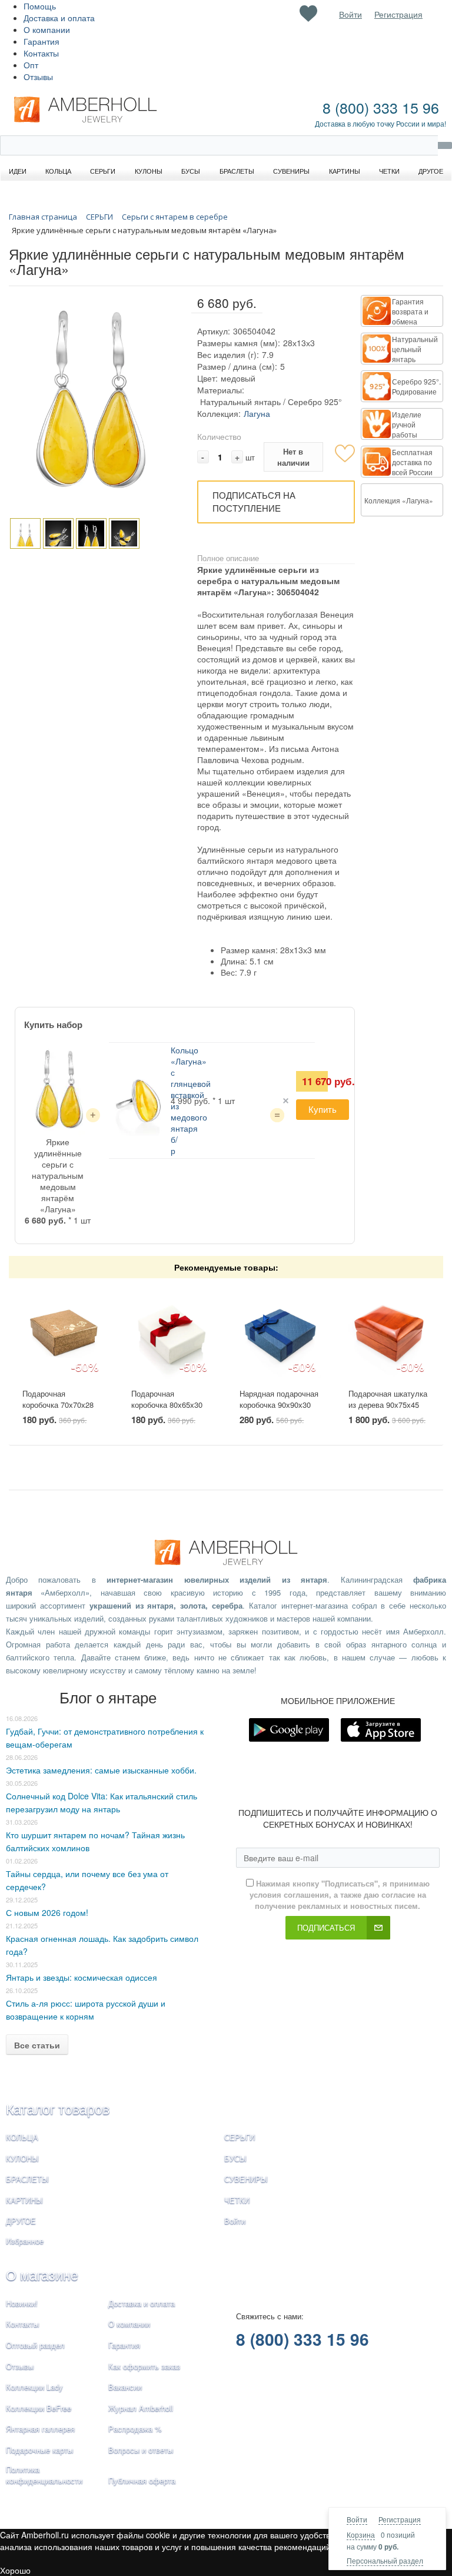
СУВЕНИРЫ (246, 2179)
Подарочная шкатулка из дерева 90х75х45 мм (388, 1404)
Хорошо (15, 2570)
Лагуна (257, 413)
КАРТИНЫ (24, 2200)
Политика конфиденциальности (44, 2475)
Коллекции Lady (34, 2387)
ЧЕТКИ (237, 2200)
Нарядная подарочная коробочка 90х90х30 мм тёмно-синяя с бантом (279, 1410)
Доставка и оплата (59, 18)
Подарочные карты (39, 2450)
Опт (31, 65)
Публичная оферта (142, 2480)
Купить (323, 1109)
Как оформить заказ (144, 2366)
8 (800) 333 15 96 (381, 107)
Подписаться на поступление (254, 502)
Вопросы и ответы (141, 2450)
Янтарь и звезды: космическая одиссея (82, 1977)
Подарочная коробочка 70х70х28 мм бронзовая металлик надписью (58, 1410)
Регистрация (400, 2519)
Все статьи (37, 2045)
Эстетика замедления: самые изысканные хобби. (101, 1770)
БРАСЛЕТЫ (27, 2179)
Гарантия (41, 41)
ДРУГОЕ (21, 2221)
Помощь (40, 6)
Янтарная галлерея (40, 2429)
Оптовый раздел (35, 2345)
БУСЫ (235, 2158)
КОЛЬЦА (22, 2137)
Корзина (361, 2534)
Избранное (25, 2241)
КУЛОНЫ (22, 2158)
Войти (357, 2519)
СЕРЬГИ (240, 2137)
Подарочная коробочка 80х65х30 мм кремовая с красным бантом (167, 1410)
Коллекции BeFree (39, 2408)
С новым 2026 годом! (47, 1912)
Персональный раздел (385, 2560)
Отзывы (38, 77)
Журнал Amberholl (141, 2408)
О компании (47, 29)
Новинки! (22, 2303)
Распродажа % (135, 2429)
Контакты (41, 53)
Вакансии (125, 2387)
